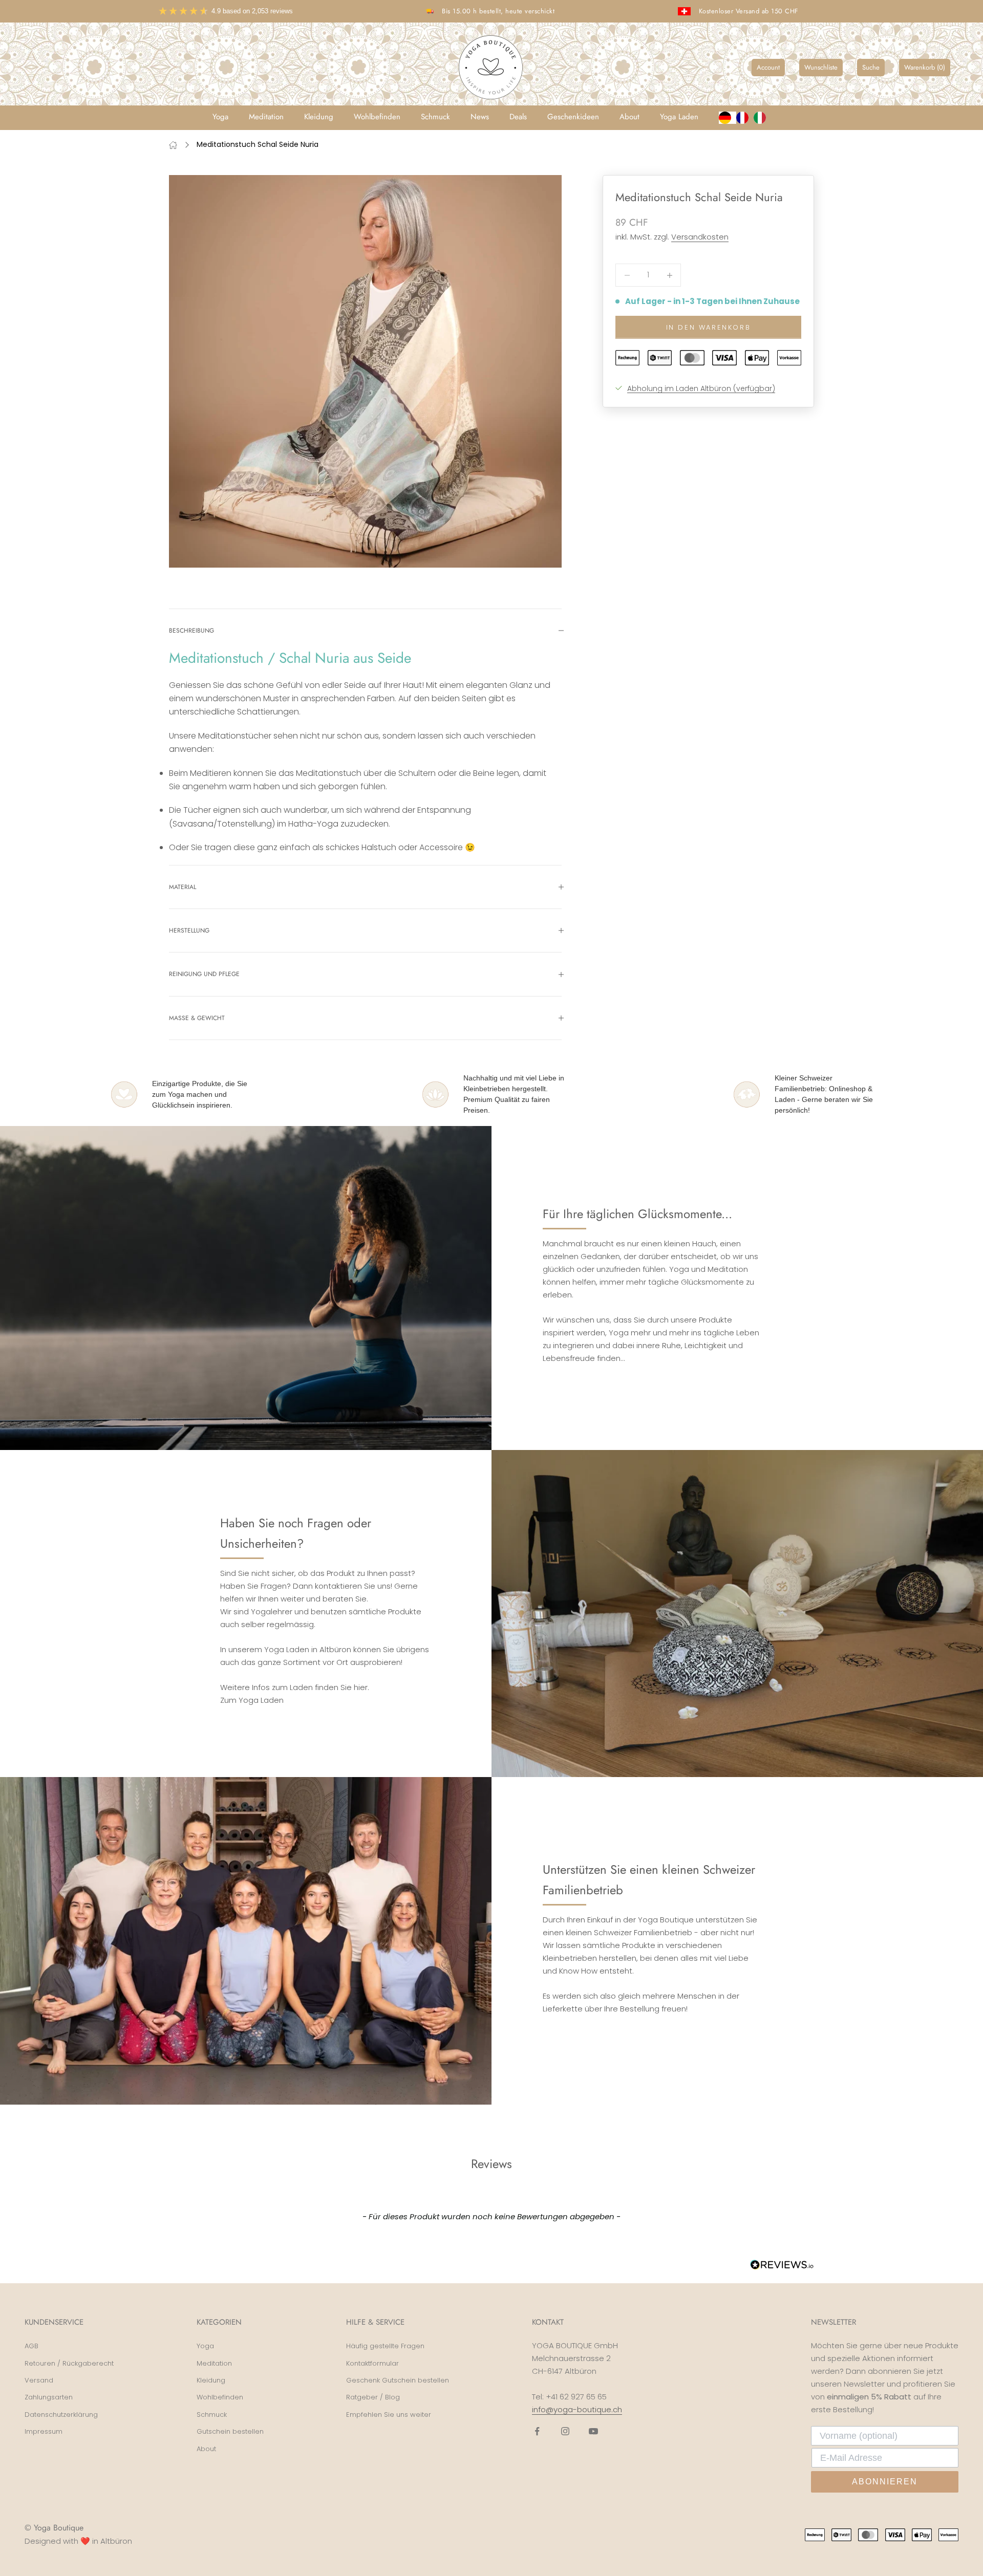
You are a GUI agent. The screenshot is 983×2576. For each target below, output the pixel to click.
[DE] (728, 118)
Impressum (44, 2431)
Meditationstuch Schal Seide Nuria (258, 144)
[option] (745, 118)
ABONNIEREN (885, 2482)
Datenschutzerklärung (61, 2415)
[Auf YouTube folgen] (593, 2431)
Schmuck (435, 117)
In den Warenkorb (709, 327)
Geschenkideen (573, 117)
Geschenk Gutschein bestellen (398, 2380)
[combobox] (728, 118)
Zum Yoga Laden (252, 1700)
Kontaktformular (372, 2363)
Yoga (220, 117)
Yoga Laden (679, 117)
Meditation (266, 117)
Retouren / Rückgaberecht (69, 2363)
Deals (518, 117)
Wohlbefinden (377, 117)
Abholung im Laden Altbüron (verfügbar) (701, 388)
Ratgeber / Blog (373, 2397)
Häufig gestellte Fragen (385, 2346)
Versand (39, 2380)
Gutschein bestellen (230, 2431)
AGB (31, 2346)
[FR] (745, 118)
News (480, 117)
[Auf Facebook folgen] (537, 2431)
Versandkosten (700, 237)
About (629, 117)
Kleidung (319, 117)
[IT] (762, 118)
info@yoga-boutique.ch (577, 2409)
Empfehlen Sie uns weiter (389, 2415)
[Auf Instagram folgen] (565, 2431)
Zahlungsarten (49, 2397)
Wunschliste (821, 67)
